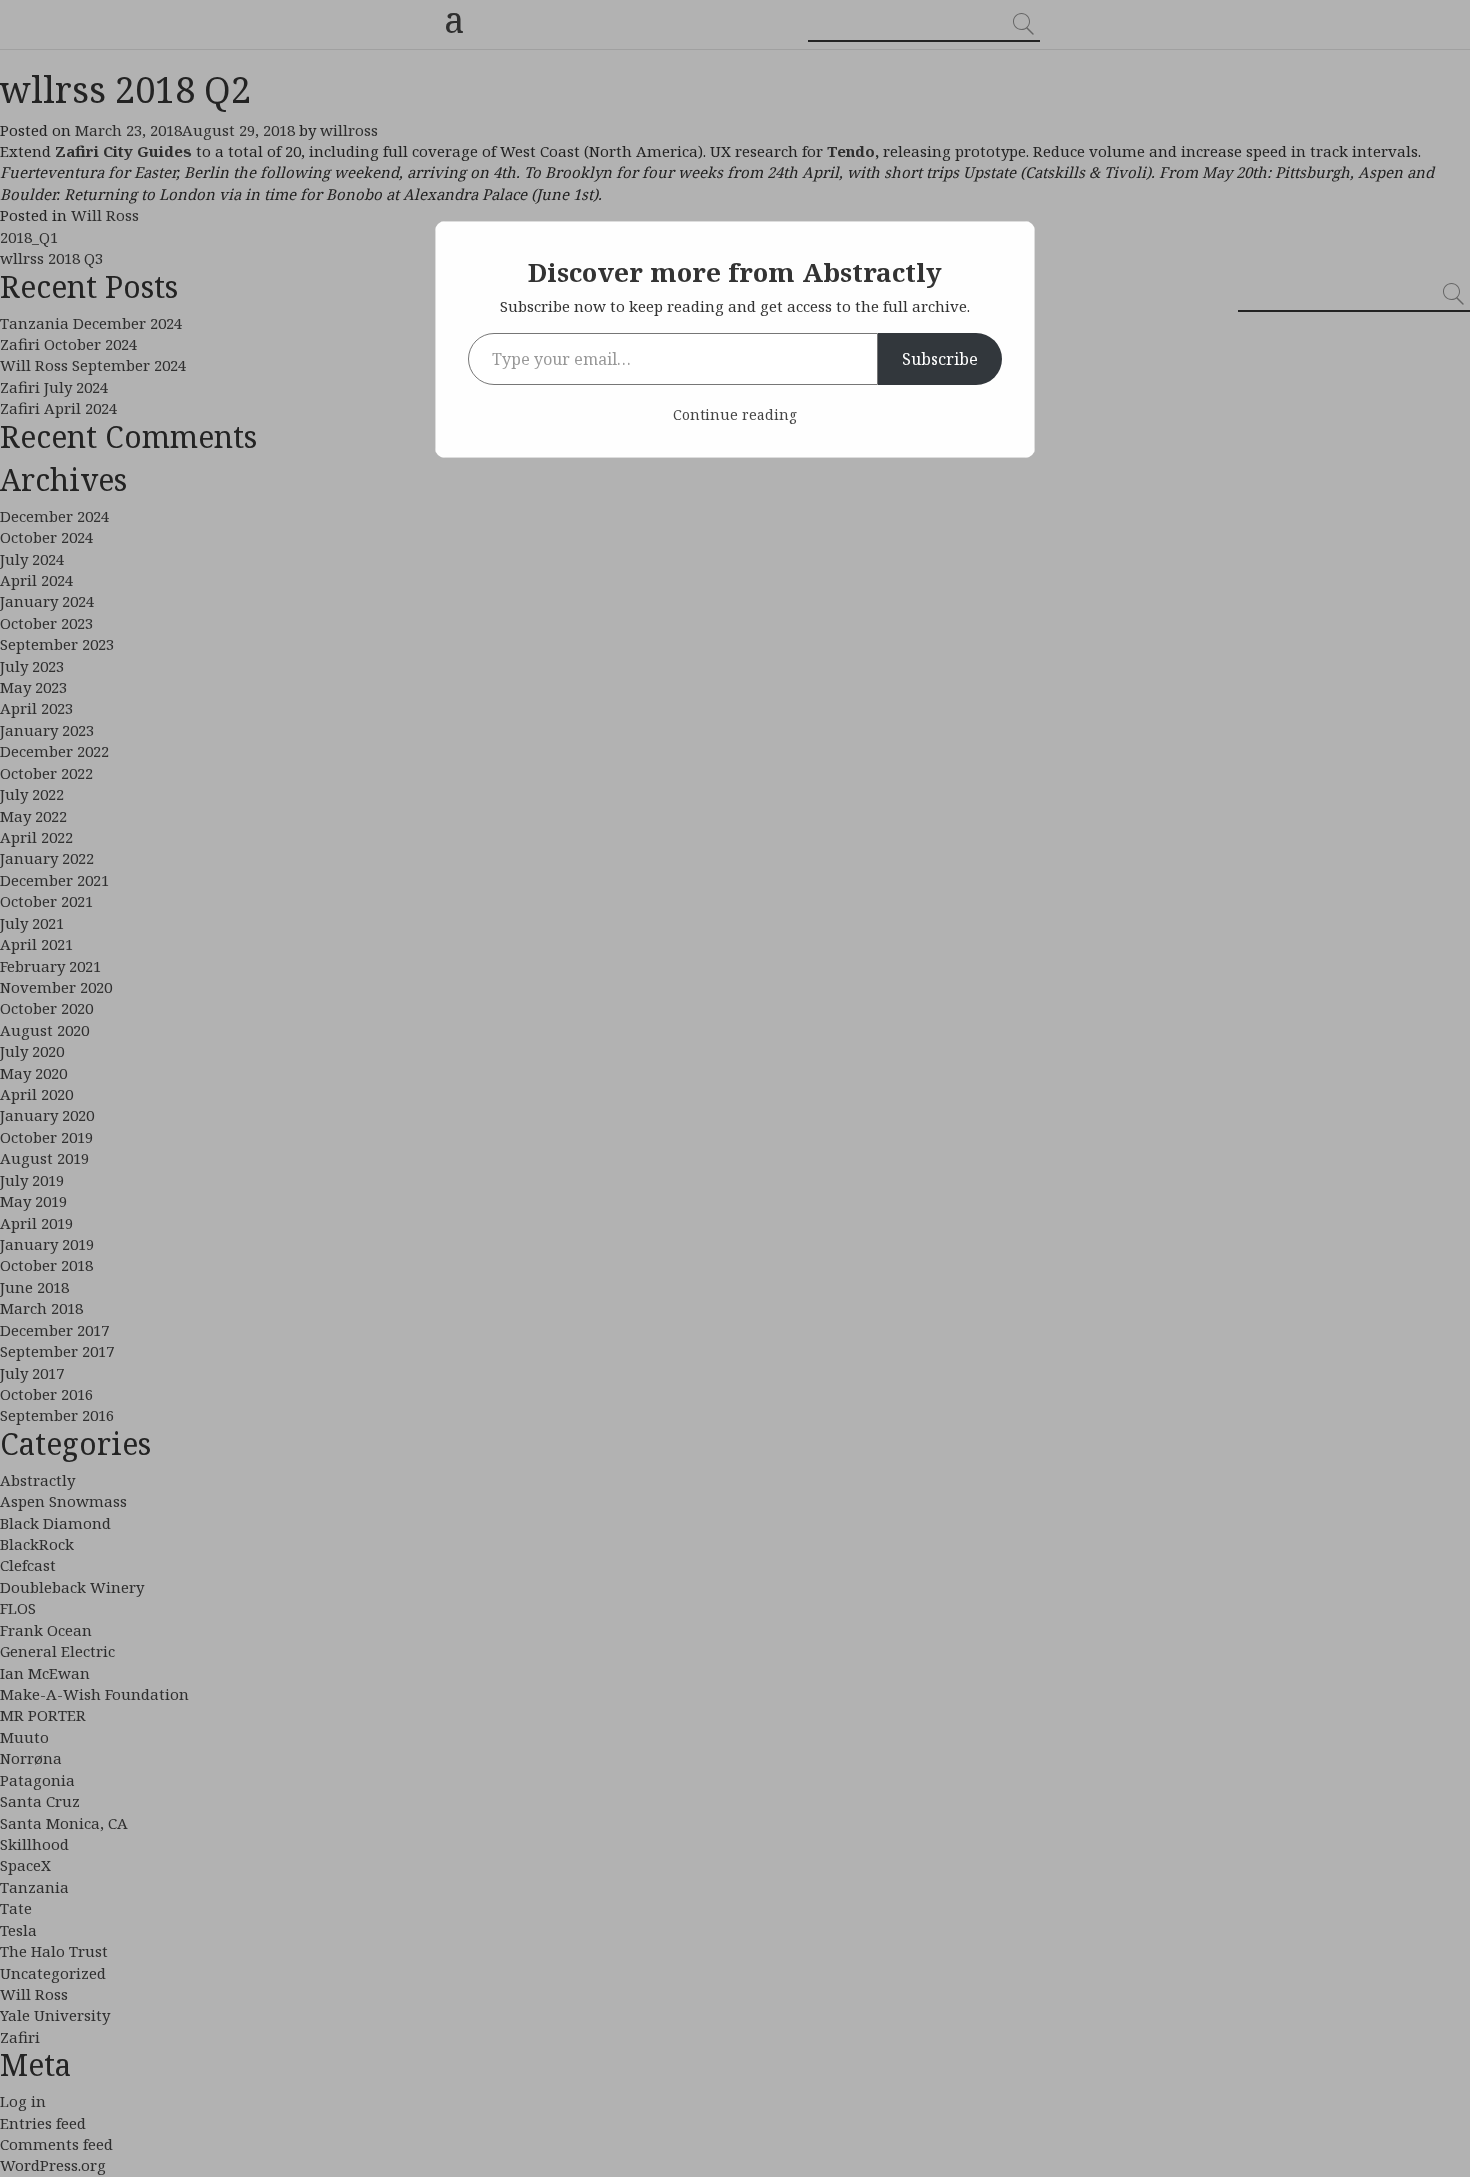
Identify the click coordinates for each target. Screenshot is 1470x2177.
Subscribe (940, 359)
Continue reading (735, 414)
